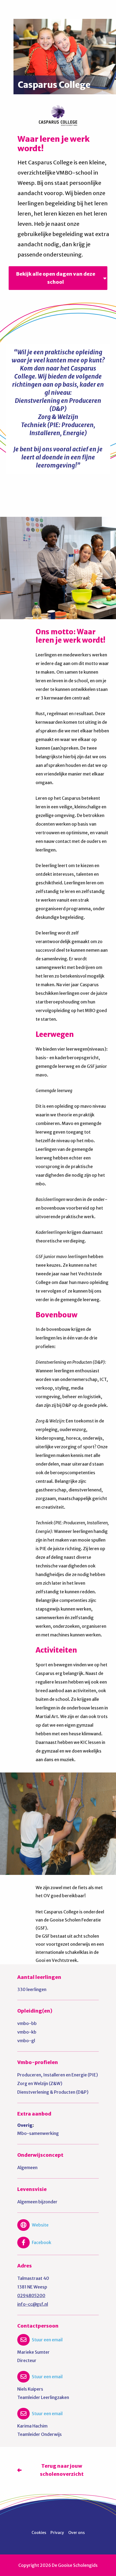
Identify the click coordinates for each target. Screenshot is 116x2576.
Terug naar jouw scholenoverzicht (62, 2470)
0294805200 (31, 2295)
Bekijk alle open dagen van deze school (56, 278)
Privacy (57, 2533)
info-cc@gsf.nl (33, 2304)
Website (40, 2225)
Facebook (42, 2242)
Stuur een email (47, 2340)
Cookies (39, 2533)
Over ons (76, 2533)
